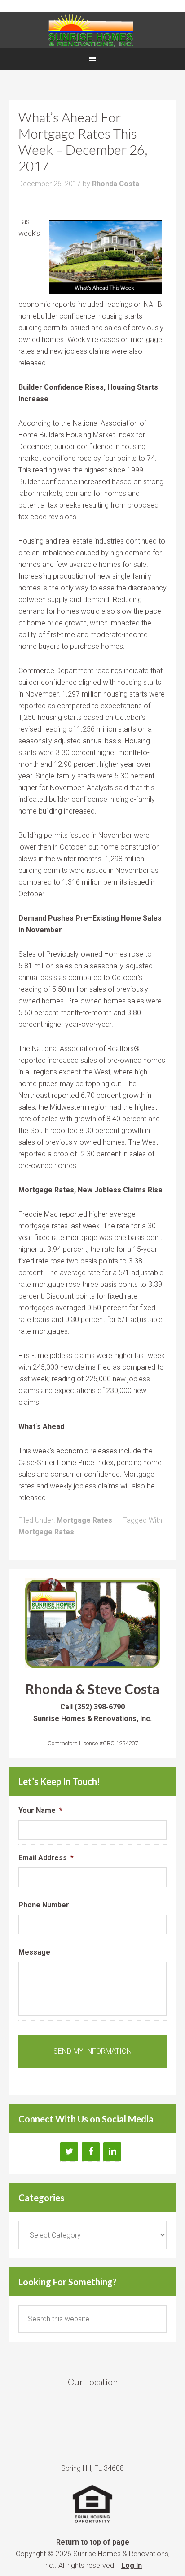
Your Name (40, 1810)
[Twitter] (69, 2152)
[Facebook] (91, 2152)
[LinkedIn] (112, 2152)
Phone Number (44, 1905)
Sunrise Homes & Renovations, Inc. (92, 30)
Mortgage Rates (84, 1520)
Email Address (46, 1858)
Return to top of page (93, 2542)
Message (34, 1952)
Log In (132, 2565)
